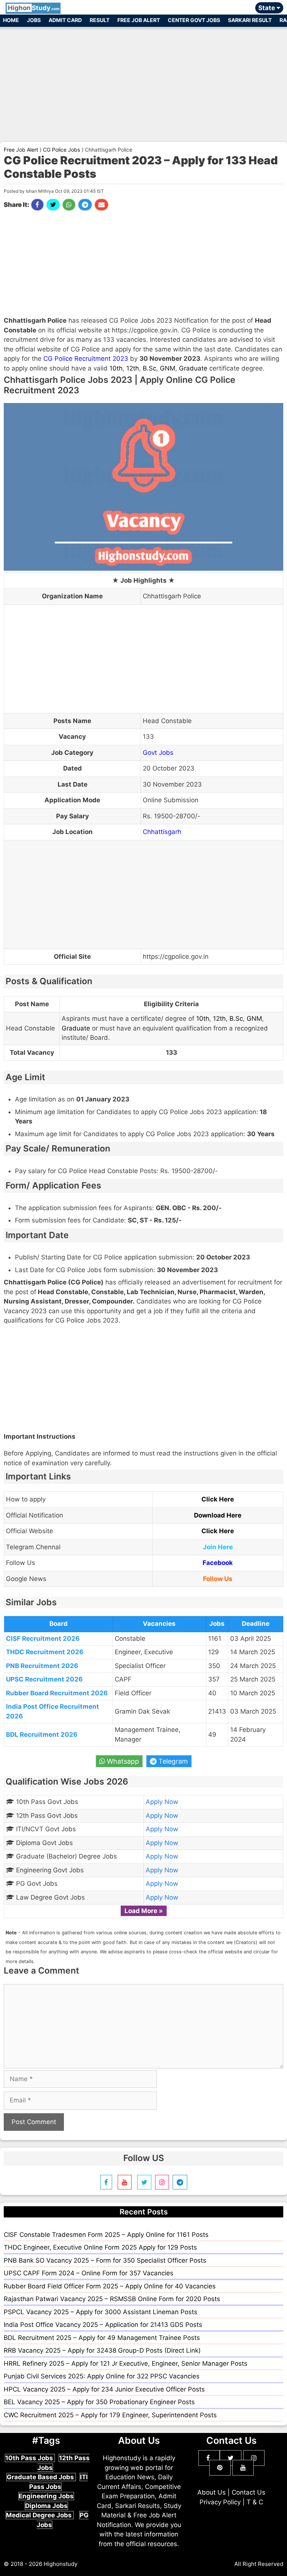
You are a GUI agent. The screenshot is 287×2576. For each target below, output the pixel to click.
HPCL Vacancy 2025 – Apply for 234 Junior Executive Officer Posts (104, 2389)
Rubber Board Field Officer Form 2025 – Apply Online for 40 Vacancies (110, 2286)
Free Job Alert (139, 20)
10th (116, 368)
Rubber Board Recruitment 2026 (57, 1693)
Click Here (218, 1499)
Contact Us (249, 2492)
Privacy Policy (220, 2502)
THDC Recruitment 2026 (45, 1652)
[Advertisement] (143, 81)
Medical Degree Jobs (40, 2515)
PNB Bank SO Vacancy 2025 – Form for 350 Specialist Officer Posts (105, 2260)
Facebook (218, 1563)
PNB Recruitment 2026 (42, 1666)
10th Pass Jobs (30, 2458)
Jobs (34, 20)
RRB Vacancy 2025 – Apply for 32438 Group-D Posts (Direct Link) (102, 2350)
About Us (212, 2492)
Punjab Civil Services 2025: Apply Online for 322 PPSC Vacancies (102, 2376)
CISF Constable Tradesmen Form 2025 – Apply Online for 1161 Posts (106, 2235)
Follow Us (218, 1579)
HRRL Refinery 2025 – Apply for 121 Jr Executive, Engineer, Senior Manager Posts (126, 2363)
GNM (168, 368)
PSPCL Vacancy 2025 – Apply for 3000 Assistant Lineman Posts (101, 2312)
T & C (255, 2502)
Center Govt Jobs (194, 20)
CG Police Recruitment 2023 (86, 359)
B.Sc (149, 368)
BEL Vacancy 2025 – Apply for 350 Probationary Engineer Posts (99, 2402)
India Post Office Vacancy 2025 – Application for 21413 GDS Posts (103, 2325)
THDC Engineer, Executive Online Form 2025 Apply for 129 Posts (100, 2247)
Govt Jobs (158, 753)
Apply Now (162, 1802)
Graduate (193, 368)
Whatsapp (122, 1761)
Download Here (218, 1515)
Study (34, 8)
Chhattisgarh (162, 832)
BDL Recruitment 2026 (42, 1735)
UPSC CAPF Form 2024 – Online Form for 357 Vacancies (89, 2273)
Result (100, 20)
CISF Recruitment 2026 (43, 1639)
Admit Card (65, 20)
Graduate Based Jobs (41, 2477)
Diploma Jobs (46, 2506)
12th (133, 368)
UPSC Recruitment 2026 (44, 1679)
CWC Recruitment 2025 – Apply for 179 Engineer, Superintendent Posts (110, 2415)
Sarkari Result (250, 20)
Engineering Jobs (46, 2496)
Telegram (172, 1761)
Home (11, 20)
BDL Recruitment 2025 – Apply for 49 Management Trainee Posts (102, 2338)
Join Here (218, 1547)
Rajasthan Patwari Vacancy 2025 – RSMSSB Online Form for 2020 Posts (112, 2299)
